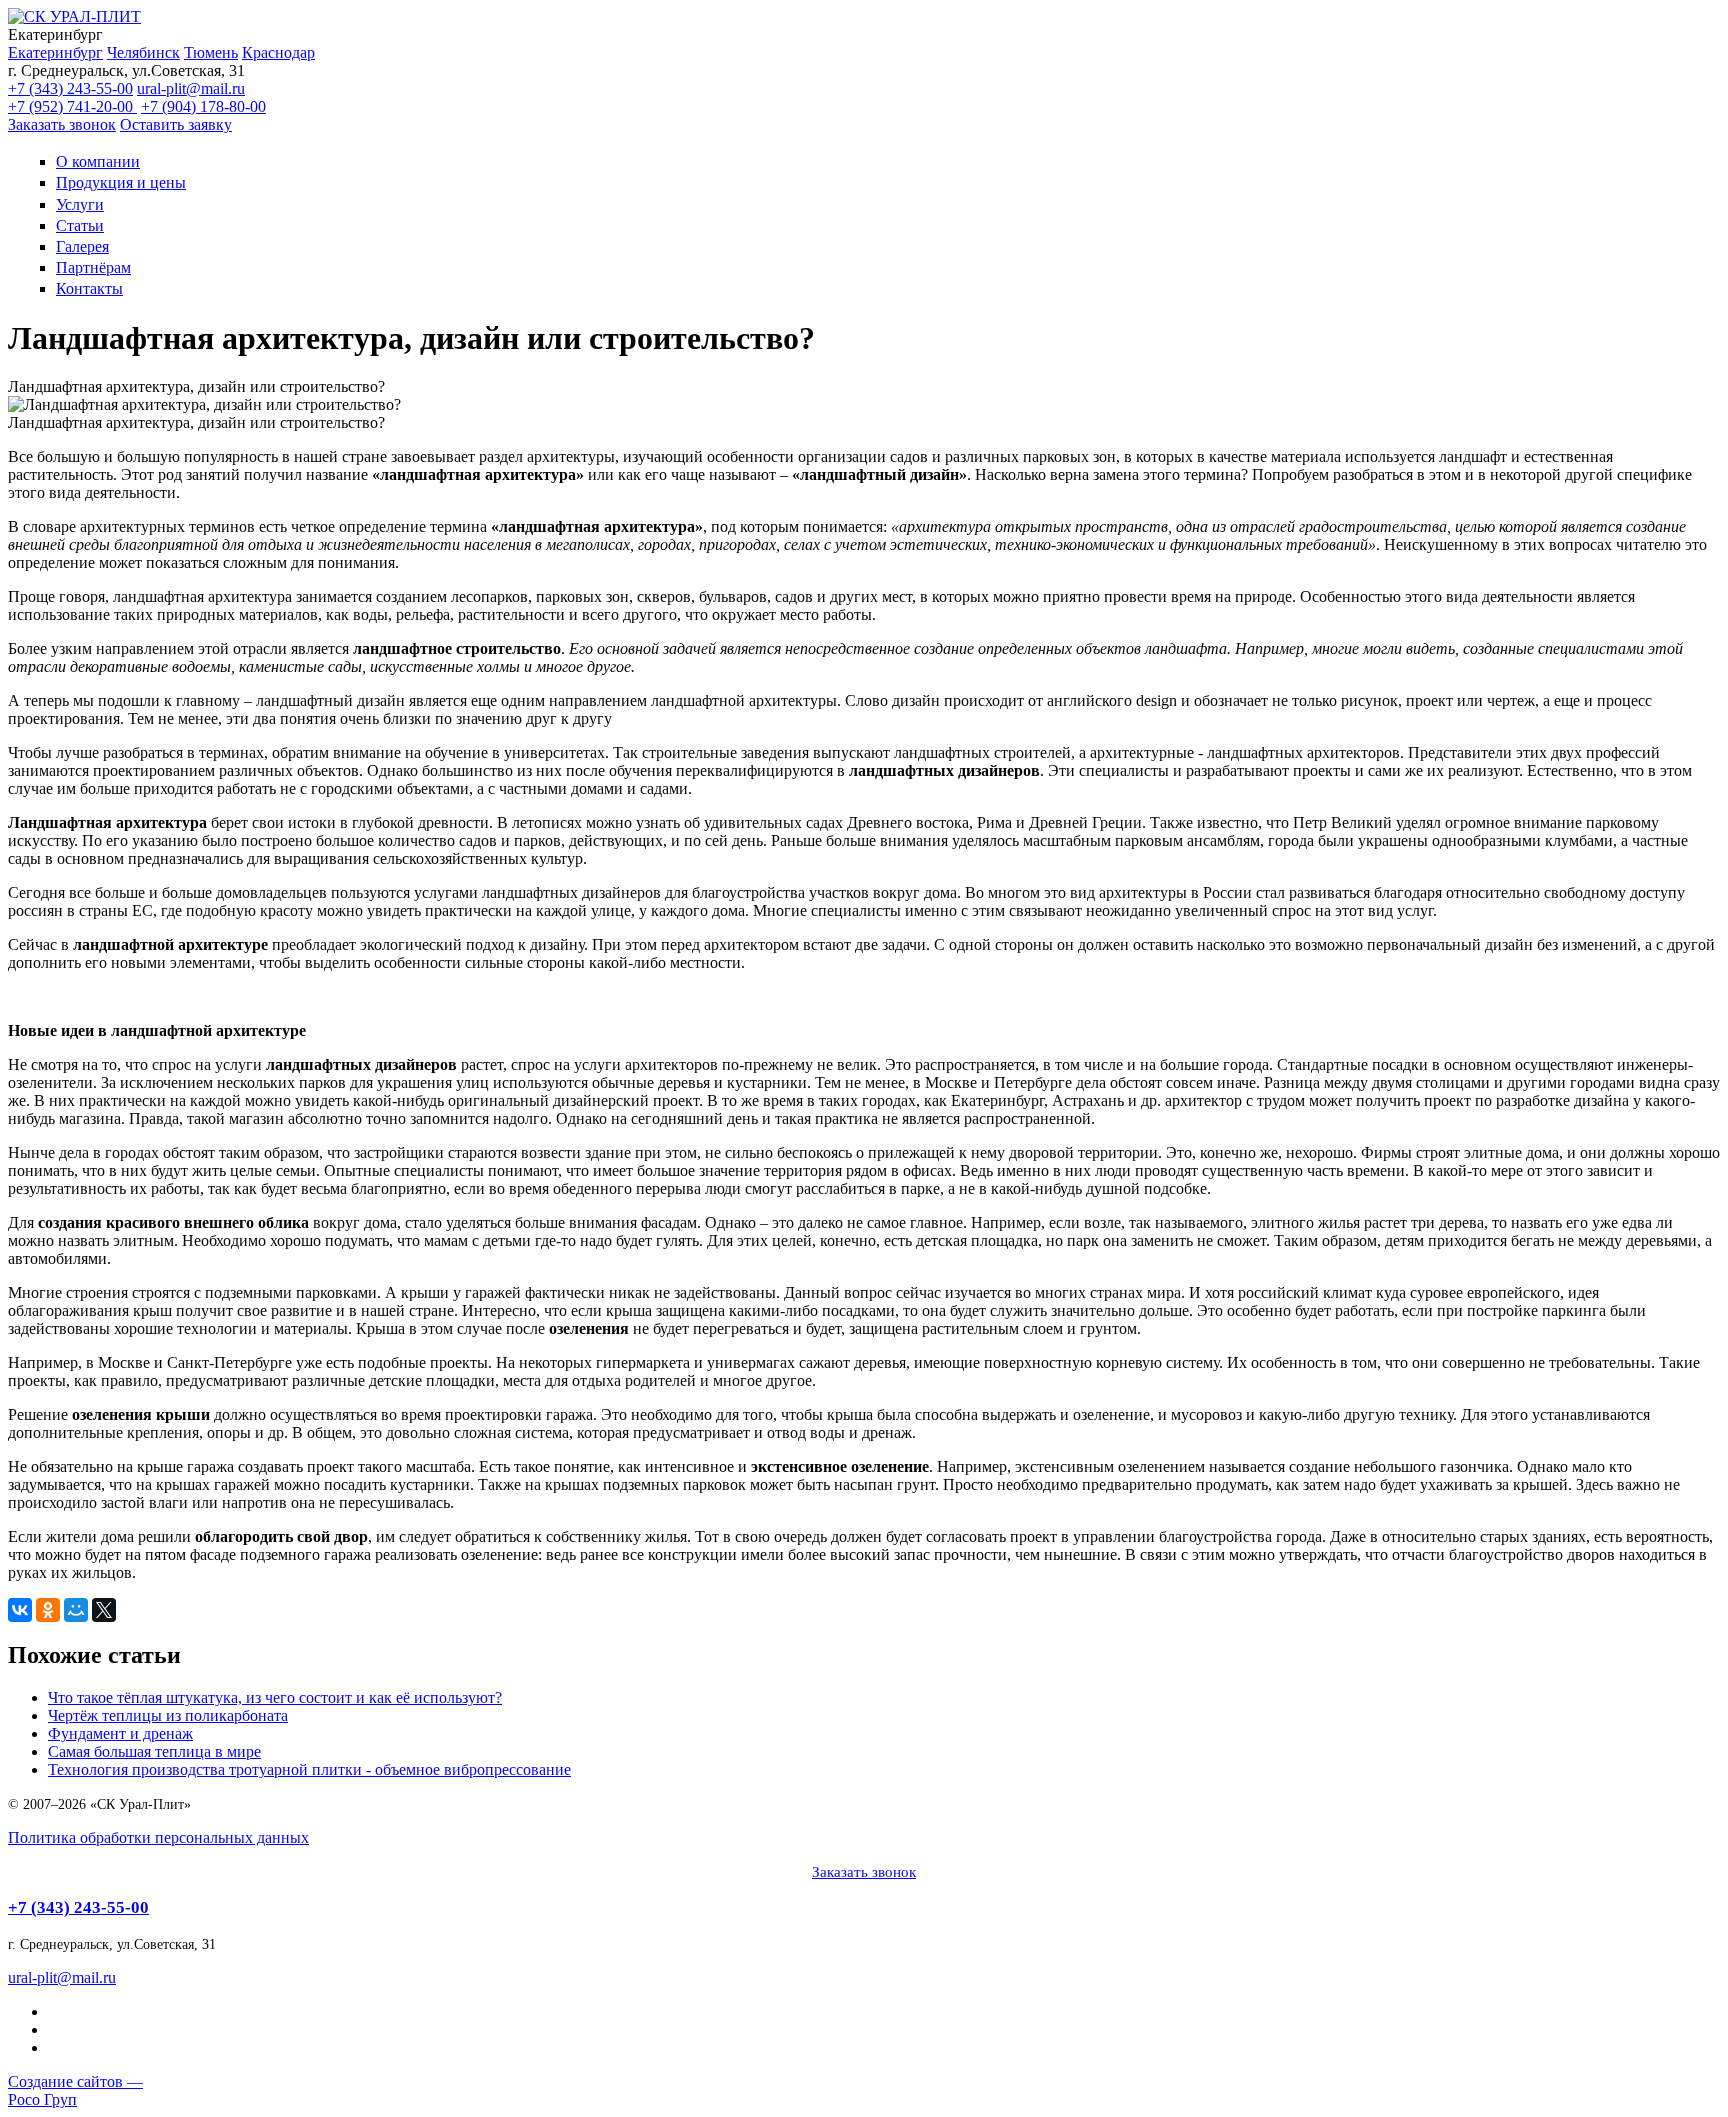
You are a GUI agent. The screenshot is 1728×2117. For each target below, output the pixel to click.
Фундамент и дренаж (120, 1733)
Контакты (89, 288)
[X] (104, 1610)
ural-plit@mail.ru (191, 88)
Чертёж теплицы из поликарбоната (168, 1715)
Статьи (80, 225)
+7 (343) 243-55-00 (70, 88)
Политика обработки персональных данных (158, 1837)
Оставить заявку (176, 124)
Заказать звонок (62, 124)
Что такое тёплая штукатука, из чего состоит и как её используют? (275, 1697)
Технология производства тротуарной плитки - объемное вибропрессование (309, 1769)
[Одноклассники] (48, 1610)
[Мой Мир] (76, 1610)
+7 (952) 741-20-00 (72, 106)
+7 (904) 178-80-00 (203, 106)
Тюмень (211, 52)
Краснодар (278, 52)
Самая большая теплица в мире (154, 1751)
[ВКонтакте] (20, 1610)
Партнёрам (93, 267)
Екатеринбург (55, 52)
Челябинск (143, 52)
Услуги (80, 204)
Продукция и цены (121, 182)
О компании (98, 161)
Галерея (82, 246)
